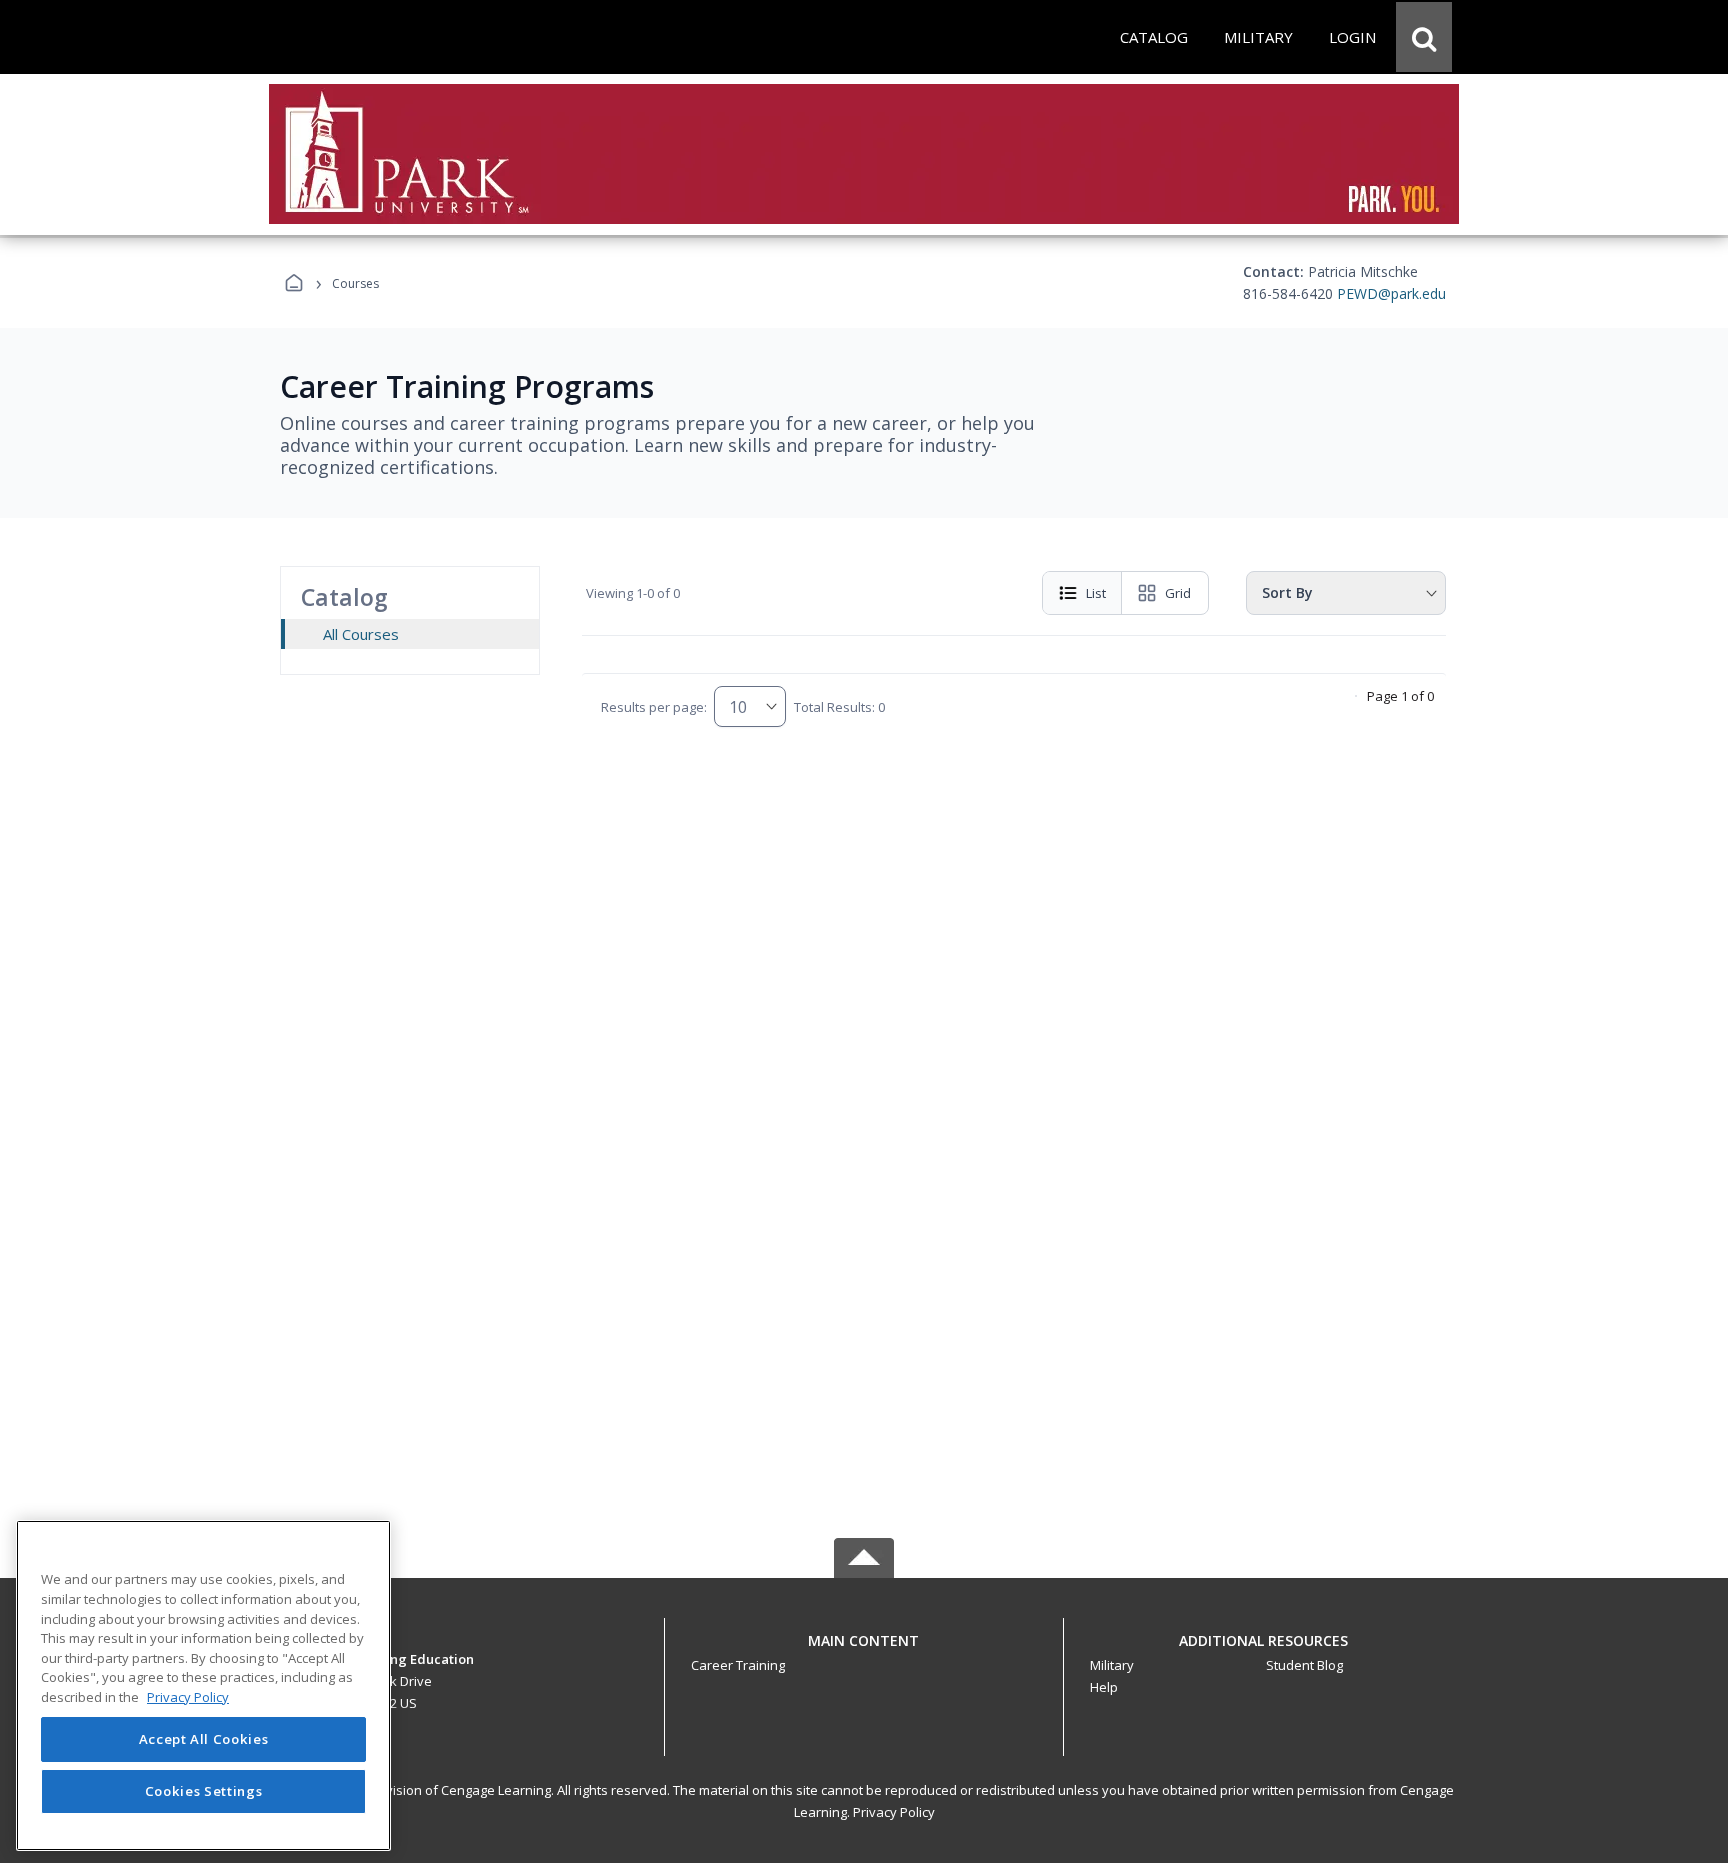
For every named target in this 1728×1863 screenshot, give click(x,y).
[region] (203, 1685)
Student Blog (1304, 1665)
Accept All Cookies (204, 1740)
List (1096, 593)
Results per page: (654, 707)
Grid (1178, 593)
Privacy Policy (894, 1812)
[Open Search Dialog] (1424, 37)
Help (1104, 1687)
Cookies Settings (204, 1791)
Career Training (738, 1665)
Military (1112, 1665)
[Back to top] (864, 1651)
